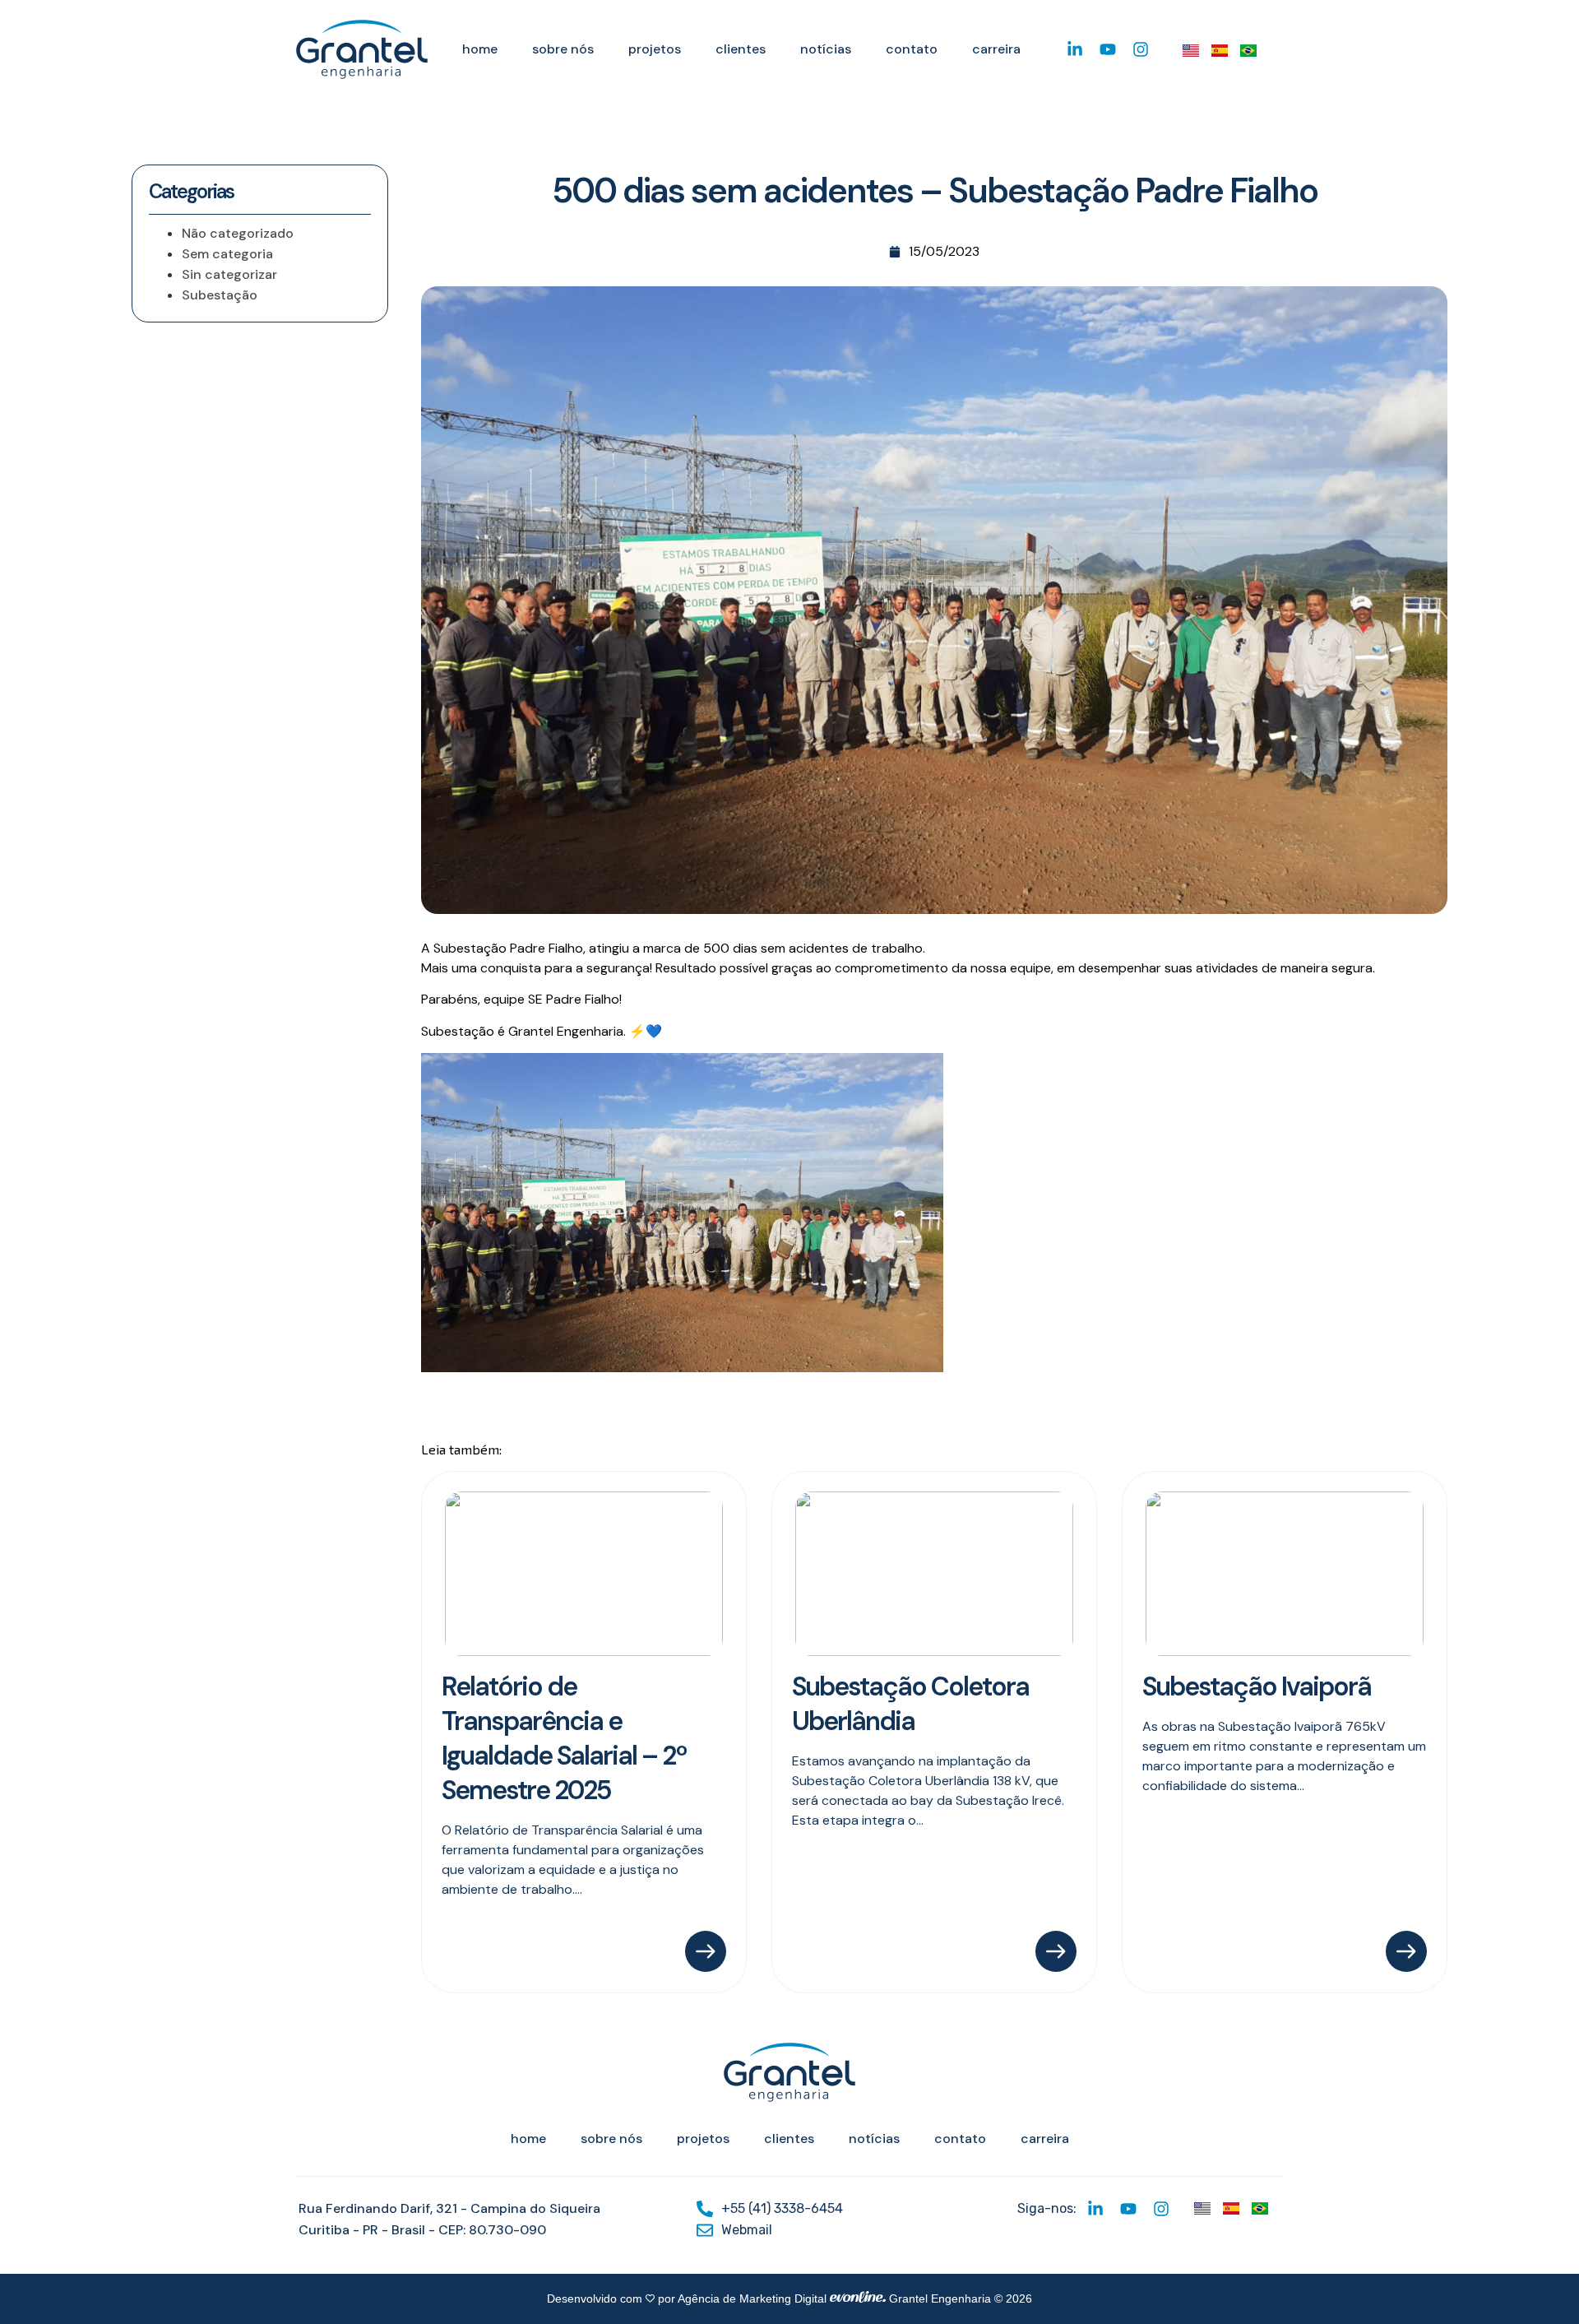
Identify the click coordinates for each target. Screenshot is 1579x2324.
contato (912, 49)
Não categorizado (238, 233)
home (480, 49)
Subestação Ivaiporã (1257, 1686)
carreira (996, 49)
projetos (655, 49)
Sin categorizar (229, 274)
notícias (826, 49)
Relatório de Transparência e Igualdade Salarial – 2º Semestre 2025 (564, 1738)
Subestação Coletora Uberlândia (910, 1704)
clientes (741, 49)
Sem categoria (227, 254)
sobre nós (563, 49)
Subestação (220, 295)
